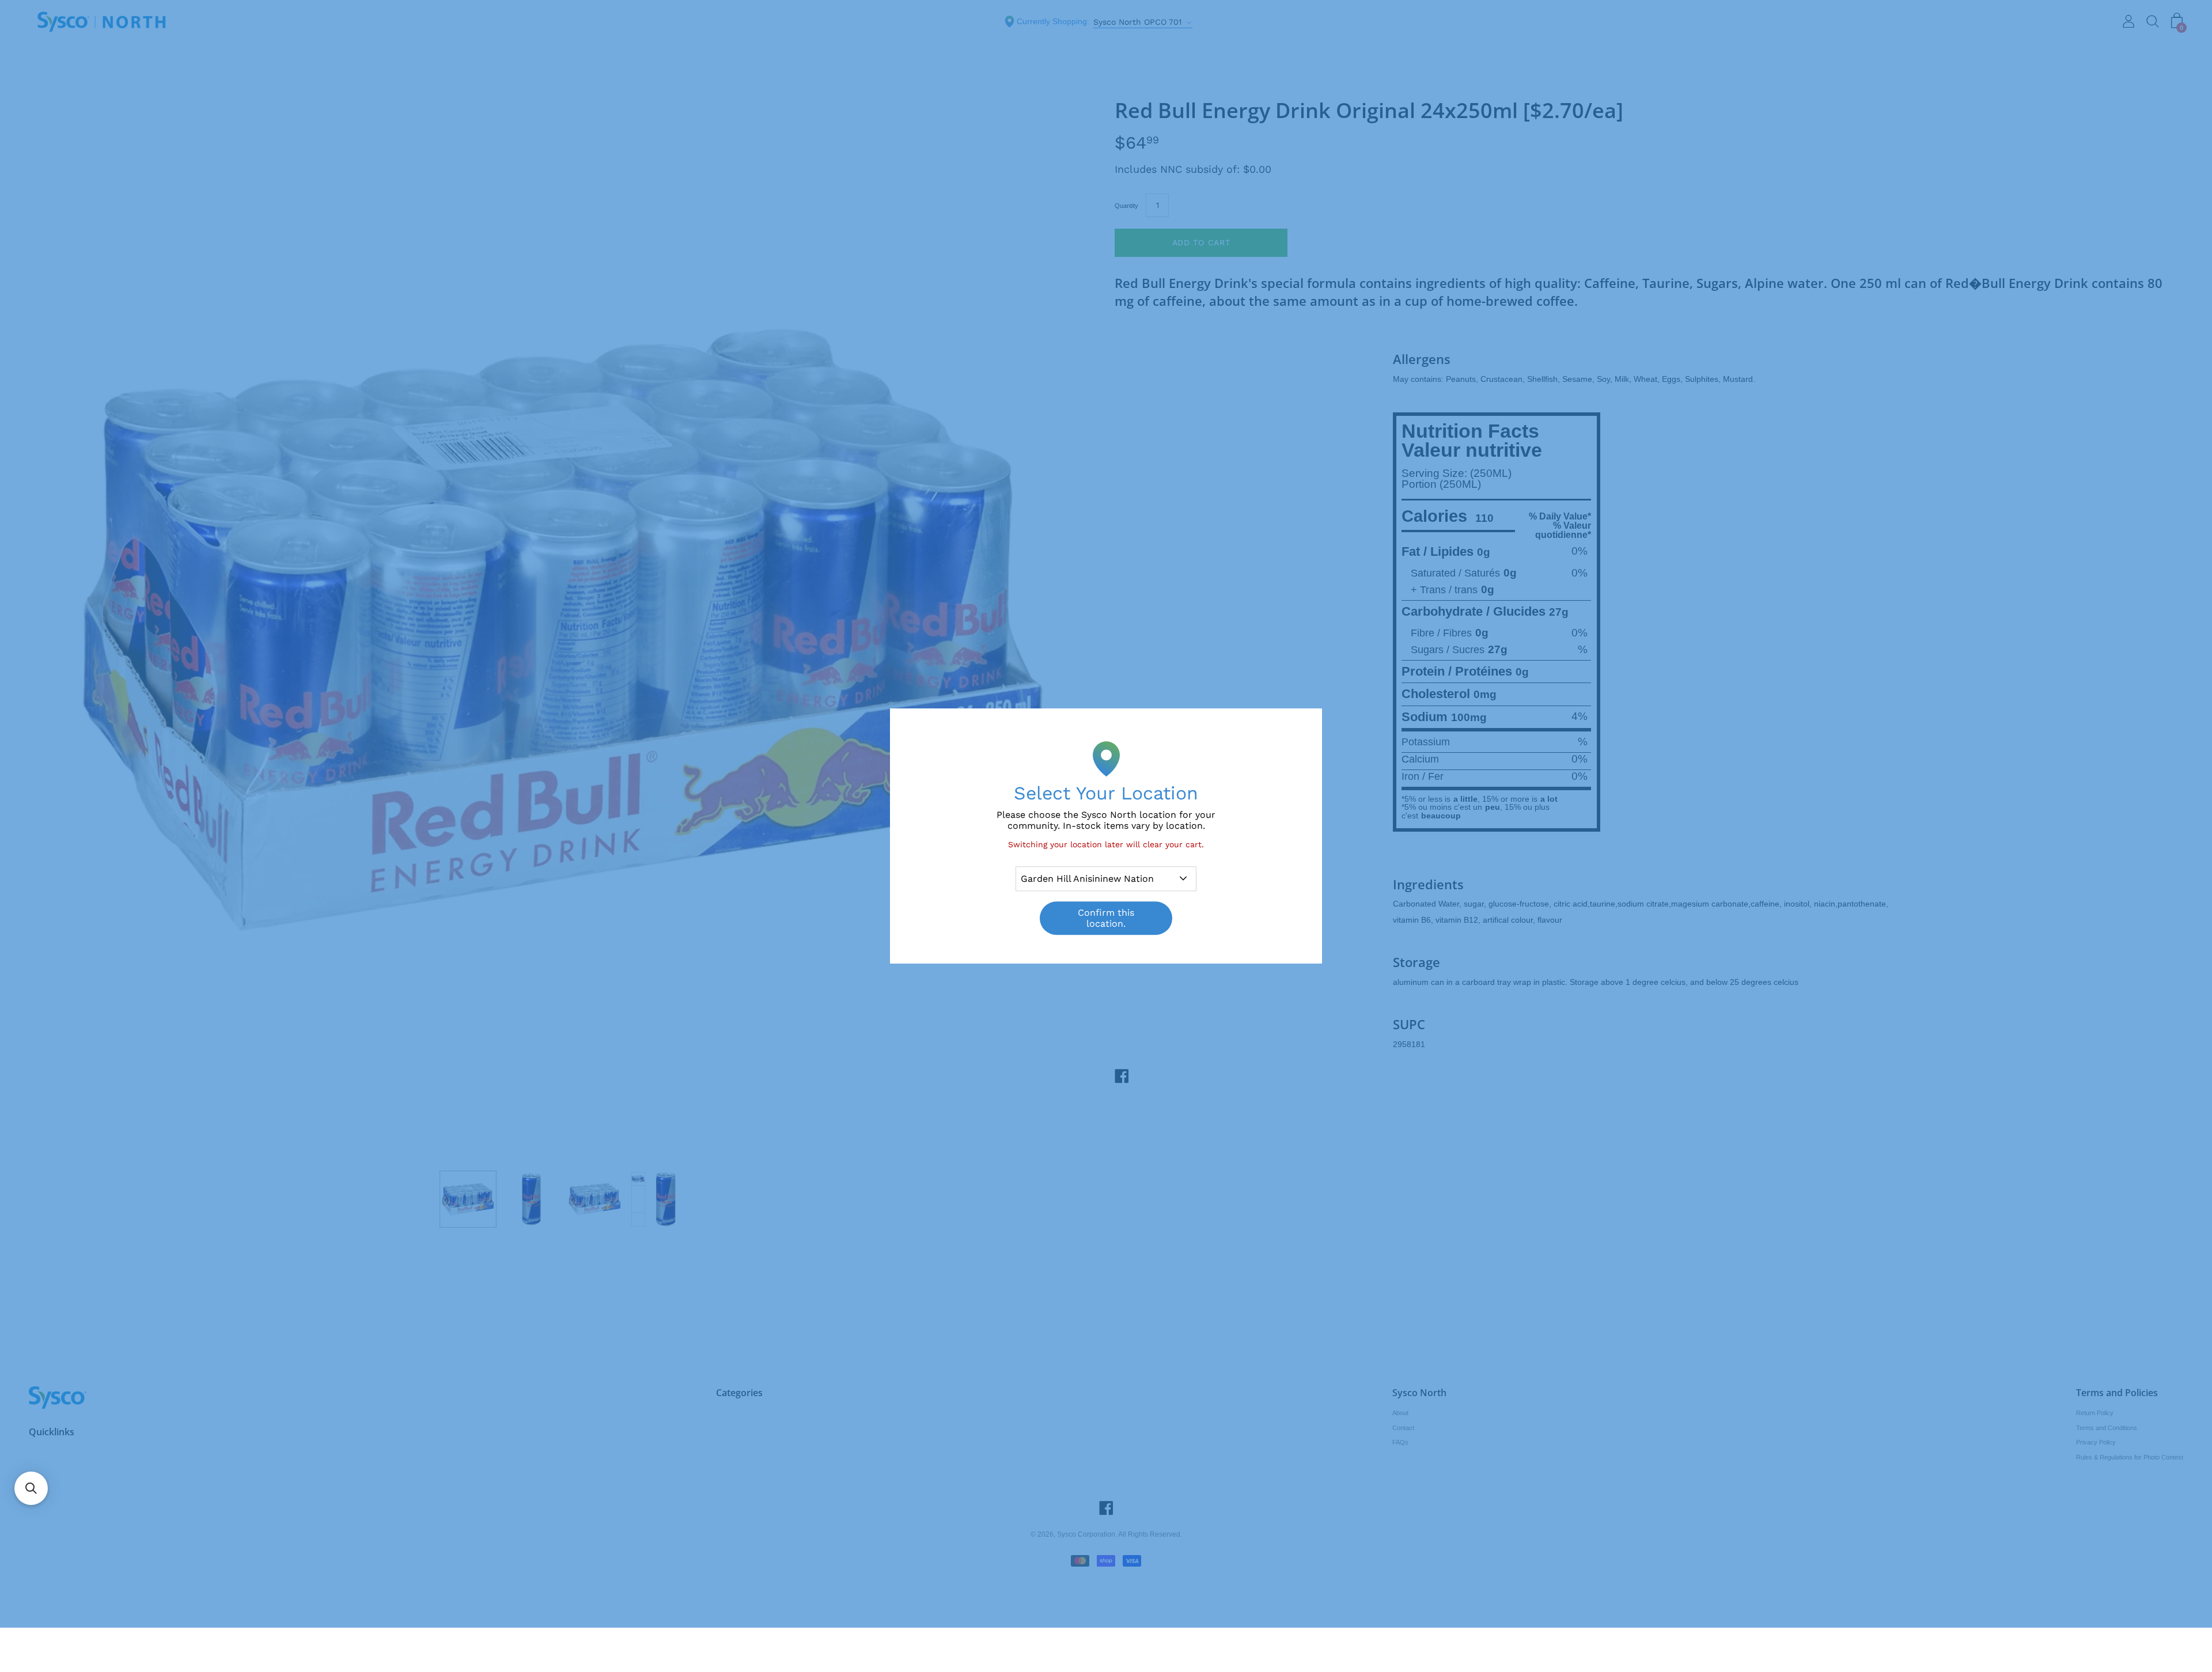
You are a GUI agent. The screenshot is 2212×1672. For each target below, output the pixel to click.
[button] (31, 1488)
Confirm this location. (1106, 918)
